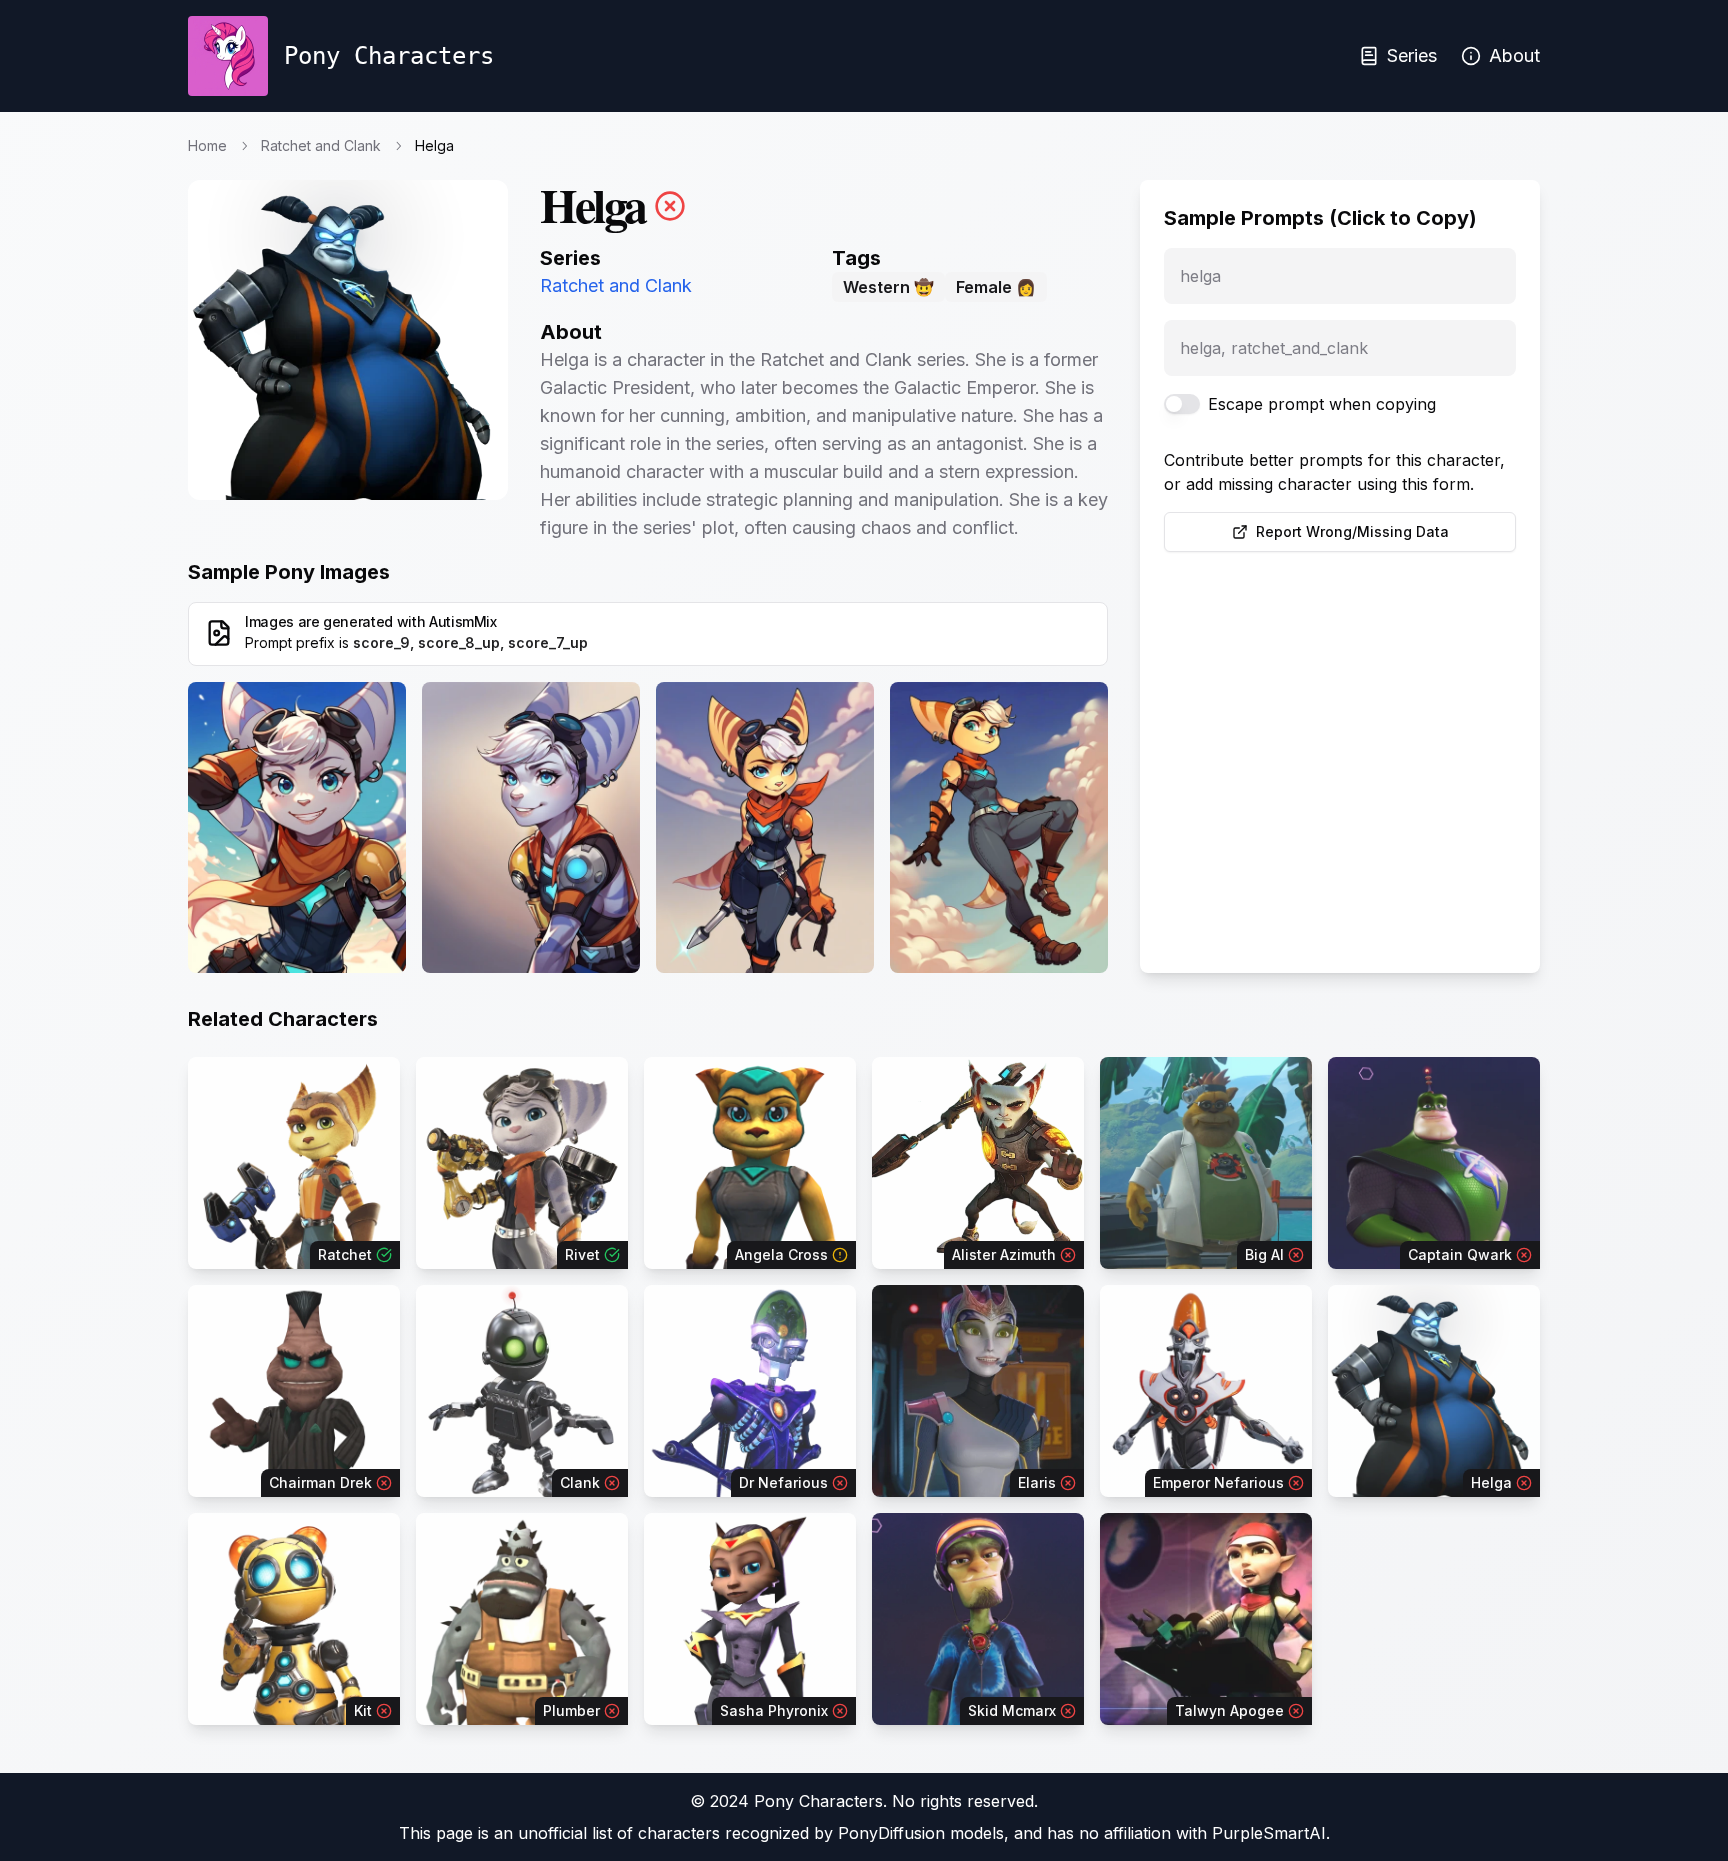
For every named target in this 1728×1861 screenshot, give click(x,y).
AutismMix (463, 621)
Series (1412, 55)
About (1514, 55)
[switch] (1182, 404)
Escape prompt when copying (1322, 404)
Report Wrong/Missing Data (1352, 531)
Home (207, 145)
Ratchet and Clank (321, 145)
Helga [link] (434, 145)
